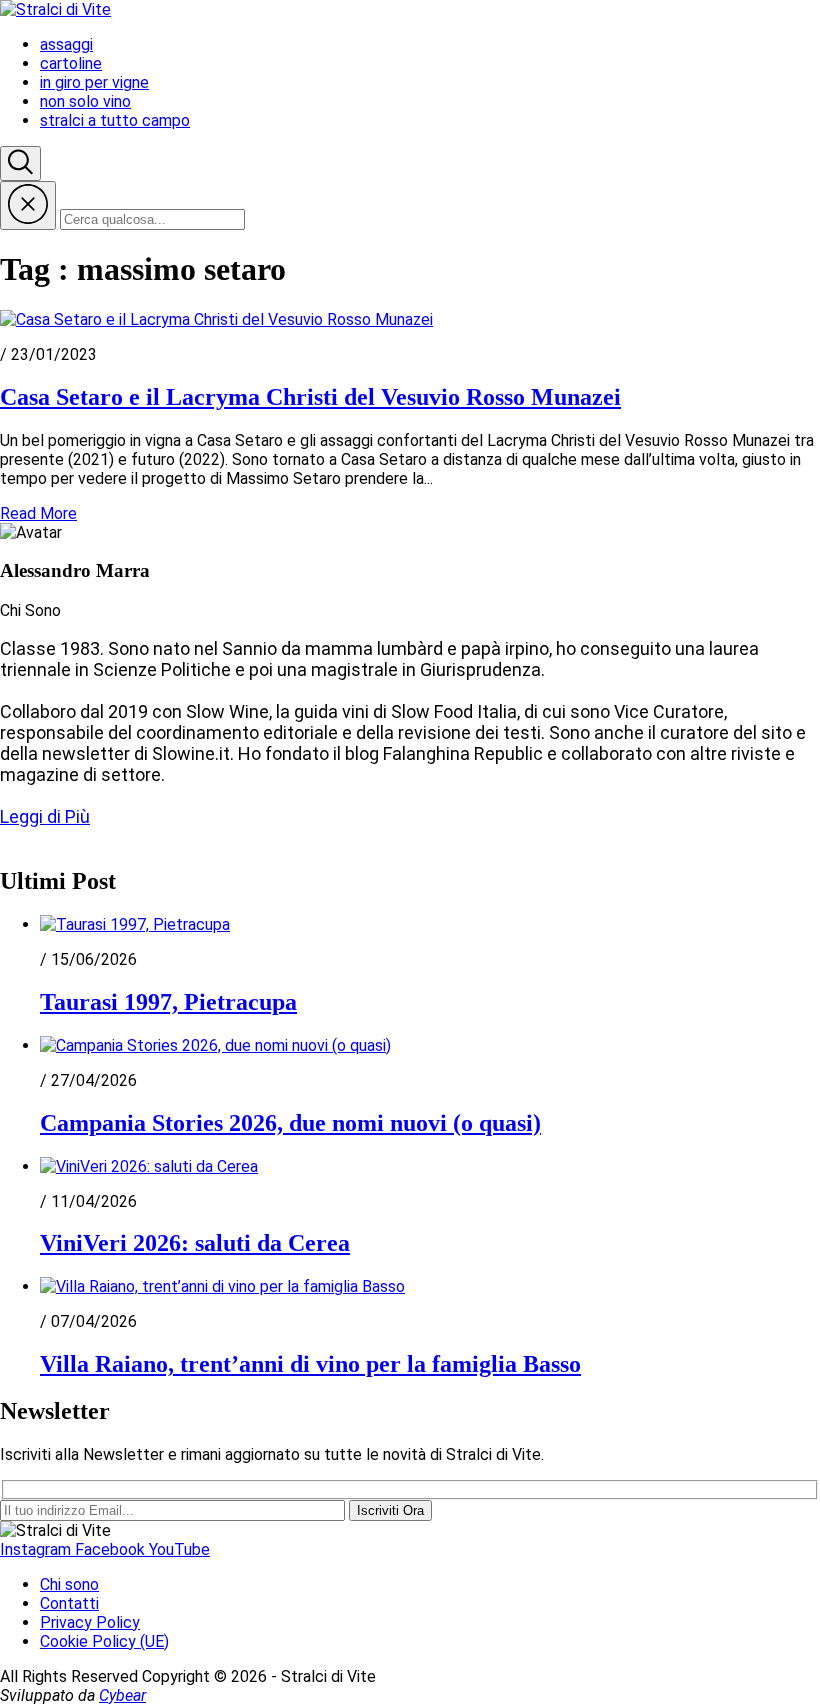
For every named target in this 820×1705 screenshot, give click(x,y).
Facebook (112, 1549)
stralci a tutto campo (115, 120)
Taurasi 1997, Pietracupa (168, 1002)
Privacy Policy (90, 1622)
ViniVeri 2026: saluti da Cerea (195, 1243)
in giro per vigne (94, 82)
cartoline (71, 63)
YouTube (179, 1549)
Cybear (122, 1695)
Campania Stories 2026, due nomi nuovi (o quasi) (290, 1123)
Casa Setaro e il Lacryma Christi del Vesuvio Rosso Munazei (310, 397)
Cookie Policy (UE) (104, 1641)
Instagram (37, 1549)
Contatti (69, 1603)
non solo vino (85, 101)
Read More (38, 513)
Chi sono (69, 1584)
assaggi (66, 44)
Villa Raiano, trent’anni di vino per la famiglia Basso (310, 1364)
